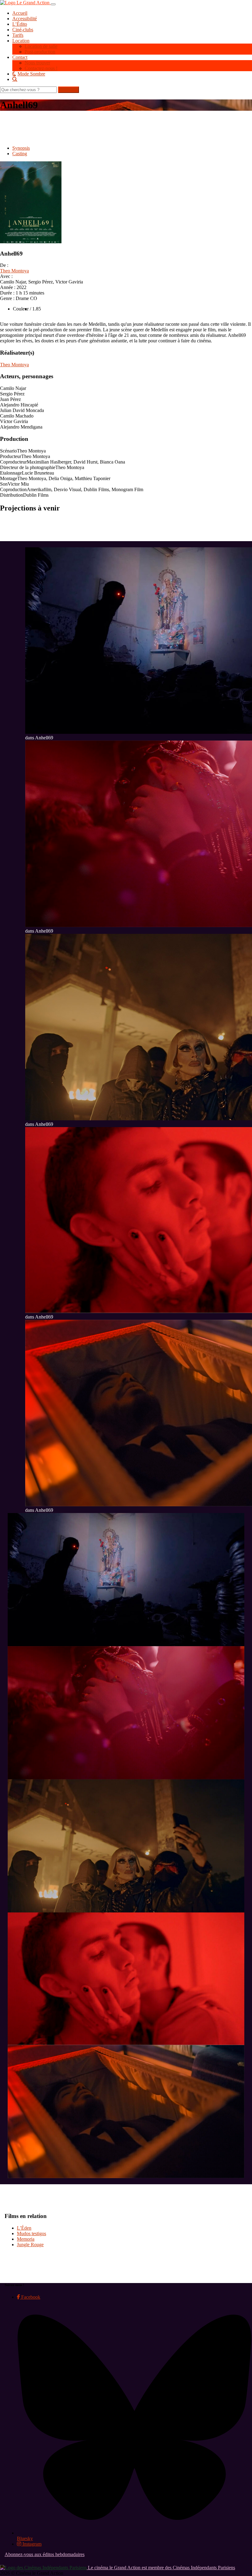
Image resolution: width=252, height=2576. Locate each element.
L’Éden (24, 2228)
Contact (20, 57)
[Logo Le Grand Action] (25, 3)
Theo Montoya (14, 271)
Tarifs (18, 35)
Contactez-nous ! (41, 68)
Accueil (20, 13)
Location (21, 41)
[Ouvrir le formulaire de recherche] (132, 79)
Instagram (31, 2544)
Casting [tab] (20, 154)
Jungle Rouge (30, 2245)
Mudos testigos (31, 2233)
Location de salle (41, 46)
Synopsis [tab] (21, 148)
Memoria (26, 2239)
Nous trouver (37, 63)
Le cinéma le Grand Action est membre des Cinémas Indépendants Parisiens (161, 2568)
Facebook (30, 2297)
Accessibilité (25, 19)
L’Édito (20, 24)
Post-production (40, 52)
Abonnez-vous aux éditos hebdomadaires (45, 2554)
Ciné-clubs (23, 30)
